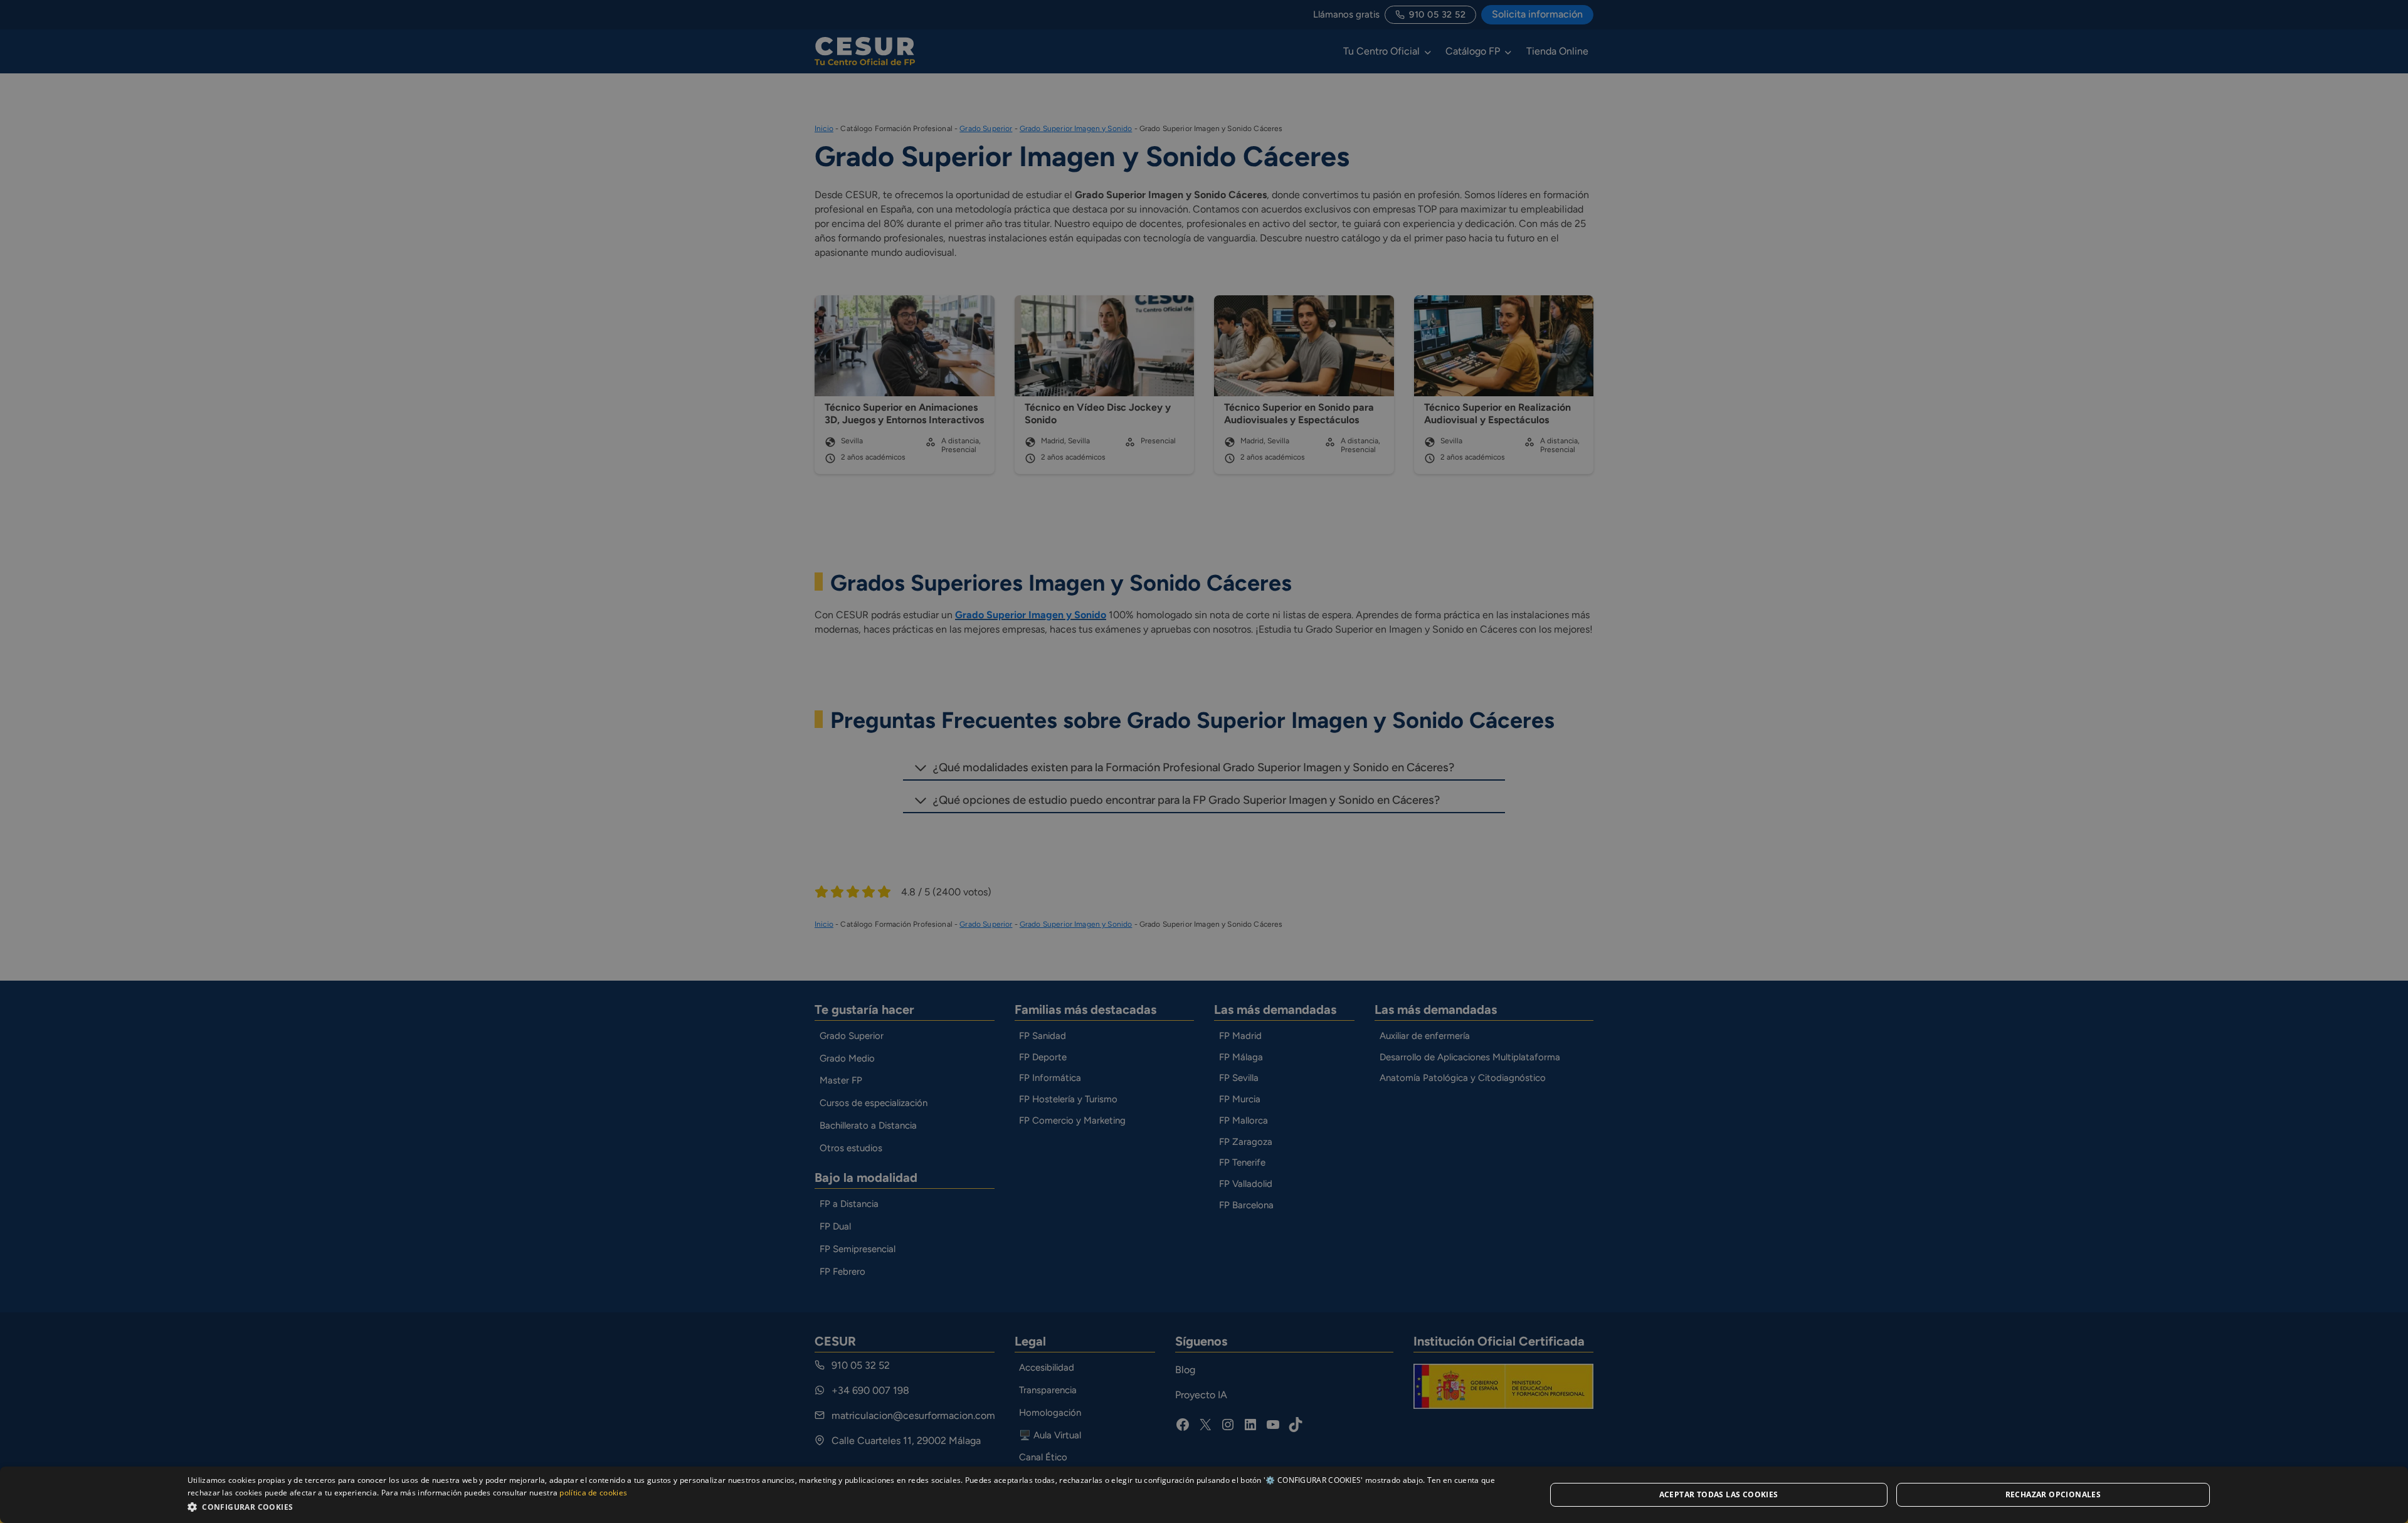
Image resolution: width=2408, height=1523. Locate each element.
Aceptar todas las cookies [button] (1719, 1494)
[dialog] (1204, 1495)
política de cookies (593, 1493)
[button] (846, 1506)
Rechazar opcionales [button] (2053, 1494)
